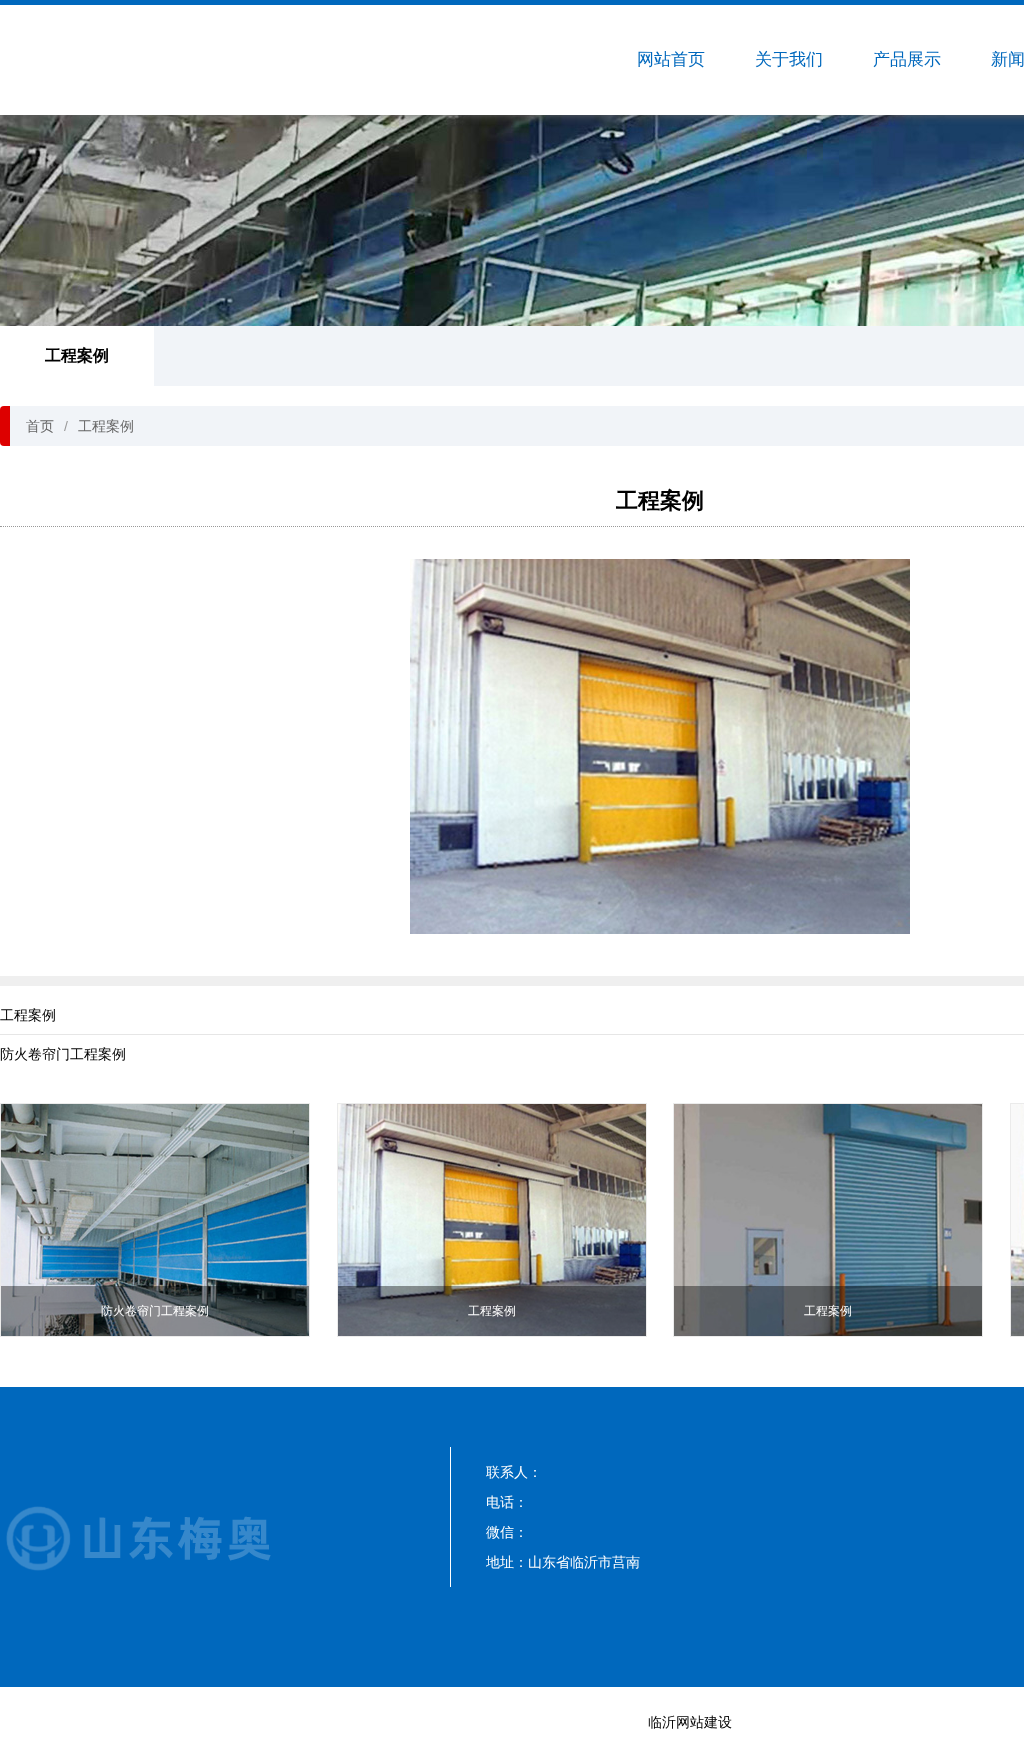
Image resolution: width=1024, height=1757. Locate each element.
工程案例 (77, 355)
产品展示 (907, 59)
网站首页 (671, 59)
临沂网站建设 (690, 1722)
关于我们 (789, 59)
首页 (40, 426)
